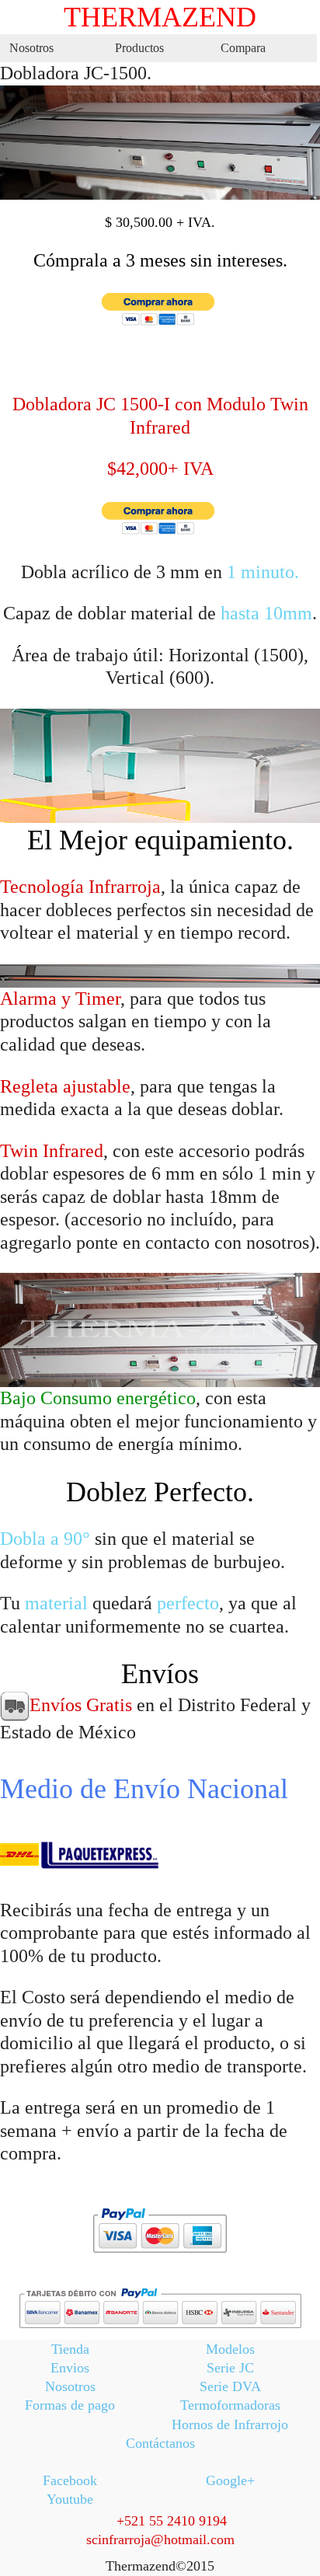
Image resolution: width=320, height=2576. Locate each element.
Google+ (230, 2480)
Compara (243, 48)
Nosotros (31, 48)
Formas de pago (70, 2405)
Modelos (230, 2349)
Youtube (70, 2499)
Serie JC (230, 2368)
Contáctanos (160, 2443)
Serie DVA (230, 2386)
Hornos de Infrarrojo (230, 2424)
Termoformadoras (230, 2405)
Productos (139, 48)
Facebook (70, 2480)
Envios (70, 2368)
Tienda (70, 2349)
